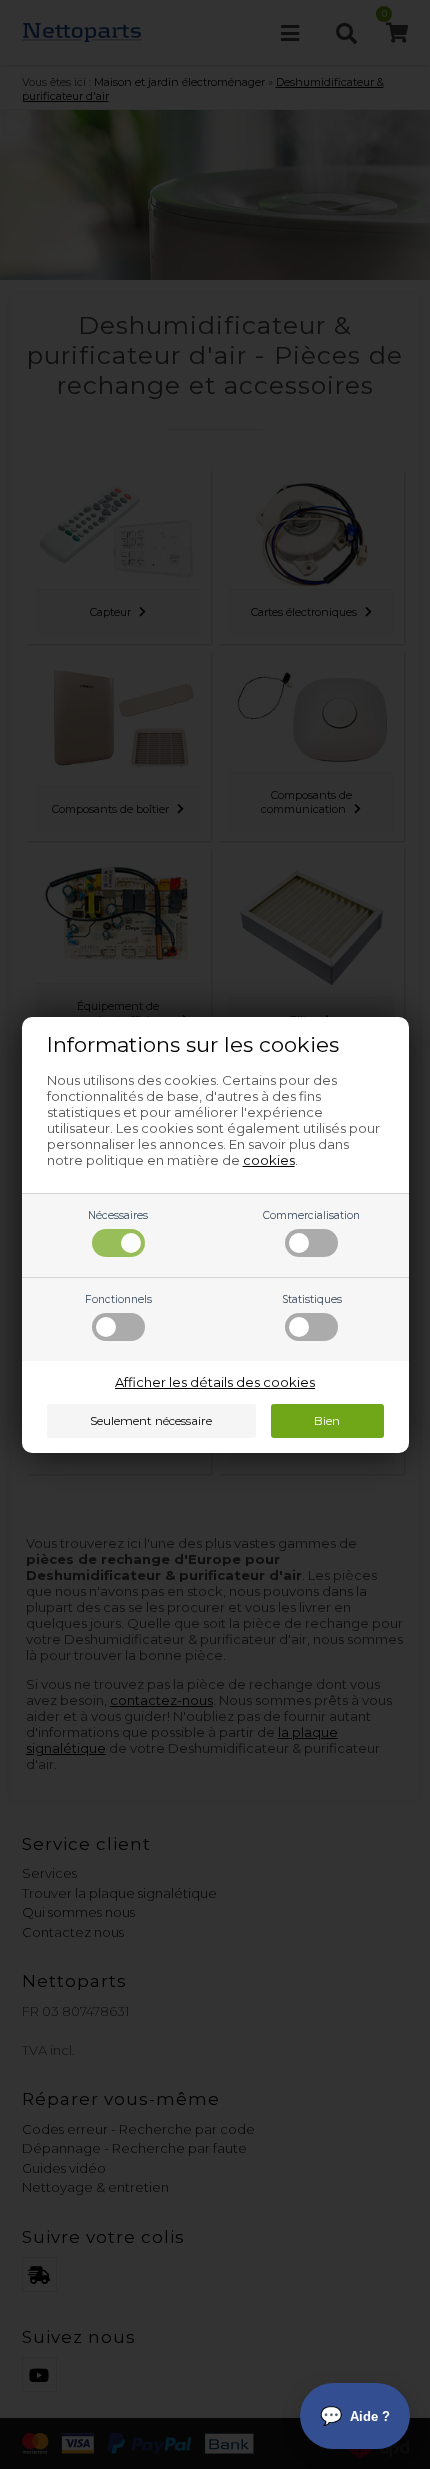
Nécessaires (118, 1215)
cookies (269, 1160)
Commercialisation (311, 1215)
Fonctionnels (118, 1299)
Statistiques (312, 1299)
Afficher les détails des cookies (215, 1382)
